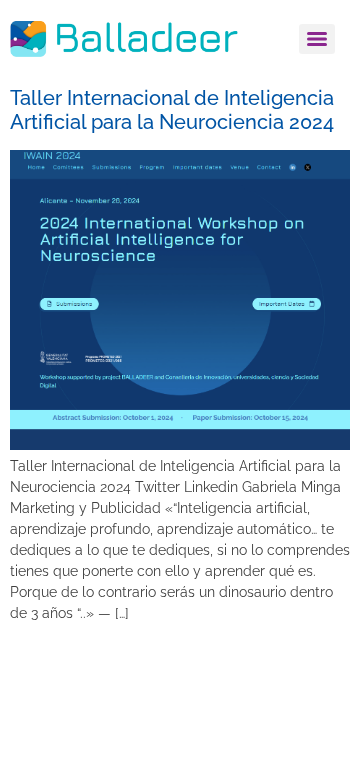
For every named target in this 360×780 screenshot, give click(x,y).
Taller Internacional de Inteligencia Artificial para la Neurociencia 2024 (172, 110)
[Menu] (317, 39)
